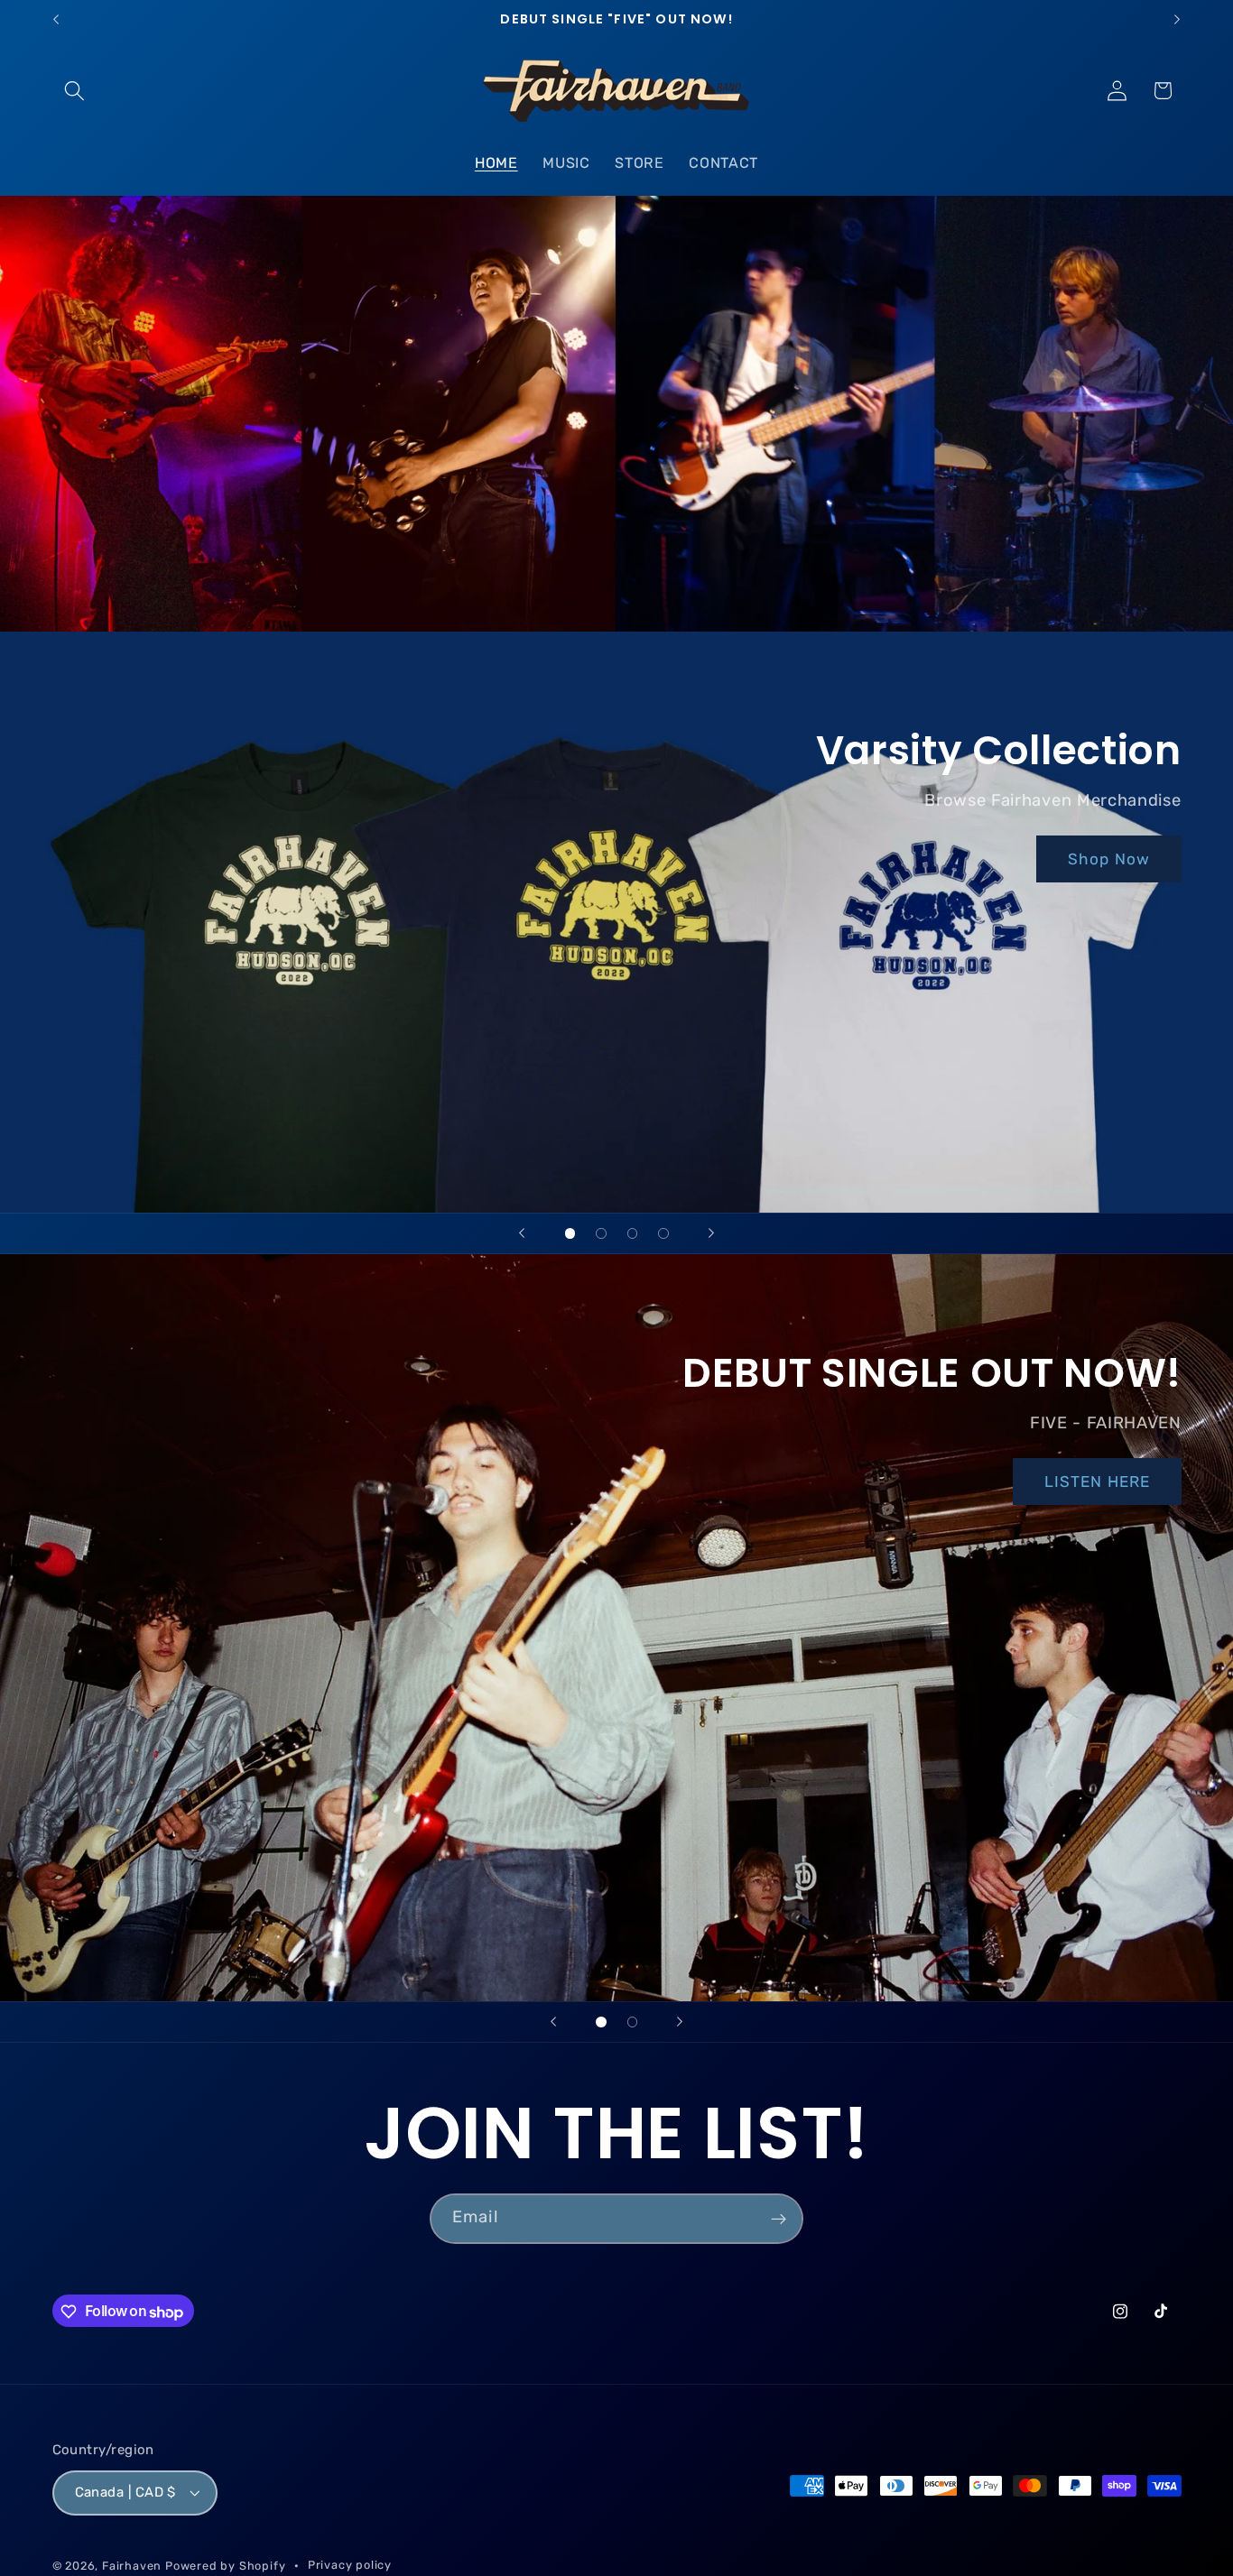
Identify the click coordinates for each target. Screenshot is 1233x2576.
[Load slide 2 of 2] (632, 2022)
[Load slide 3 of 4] (632, 1234)
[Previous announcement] (56, 20)
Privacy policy (350, 2566)
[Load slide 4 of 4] (664, 1234)
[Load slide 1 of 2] (602, 2022)
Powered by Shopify (226, 2567)
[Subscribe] (779, 2219)
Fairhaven (132, 2567)
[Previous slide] (522, 1233)
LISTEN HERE (1097, 1482)
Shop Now (1109, 859)
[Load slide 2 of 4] (602, 1234)
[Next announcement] (1177, 20)
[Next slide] (711, 1233)
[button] (75, 91)
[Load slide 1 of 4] (570, 1234)
